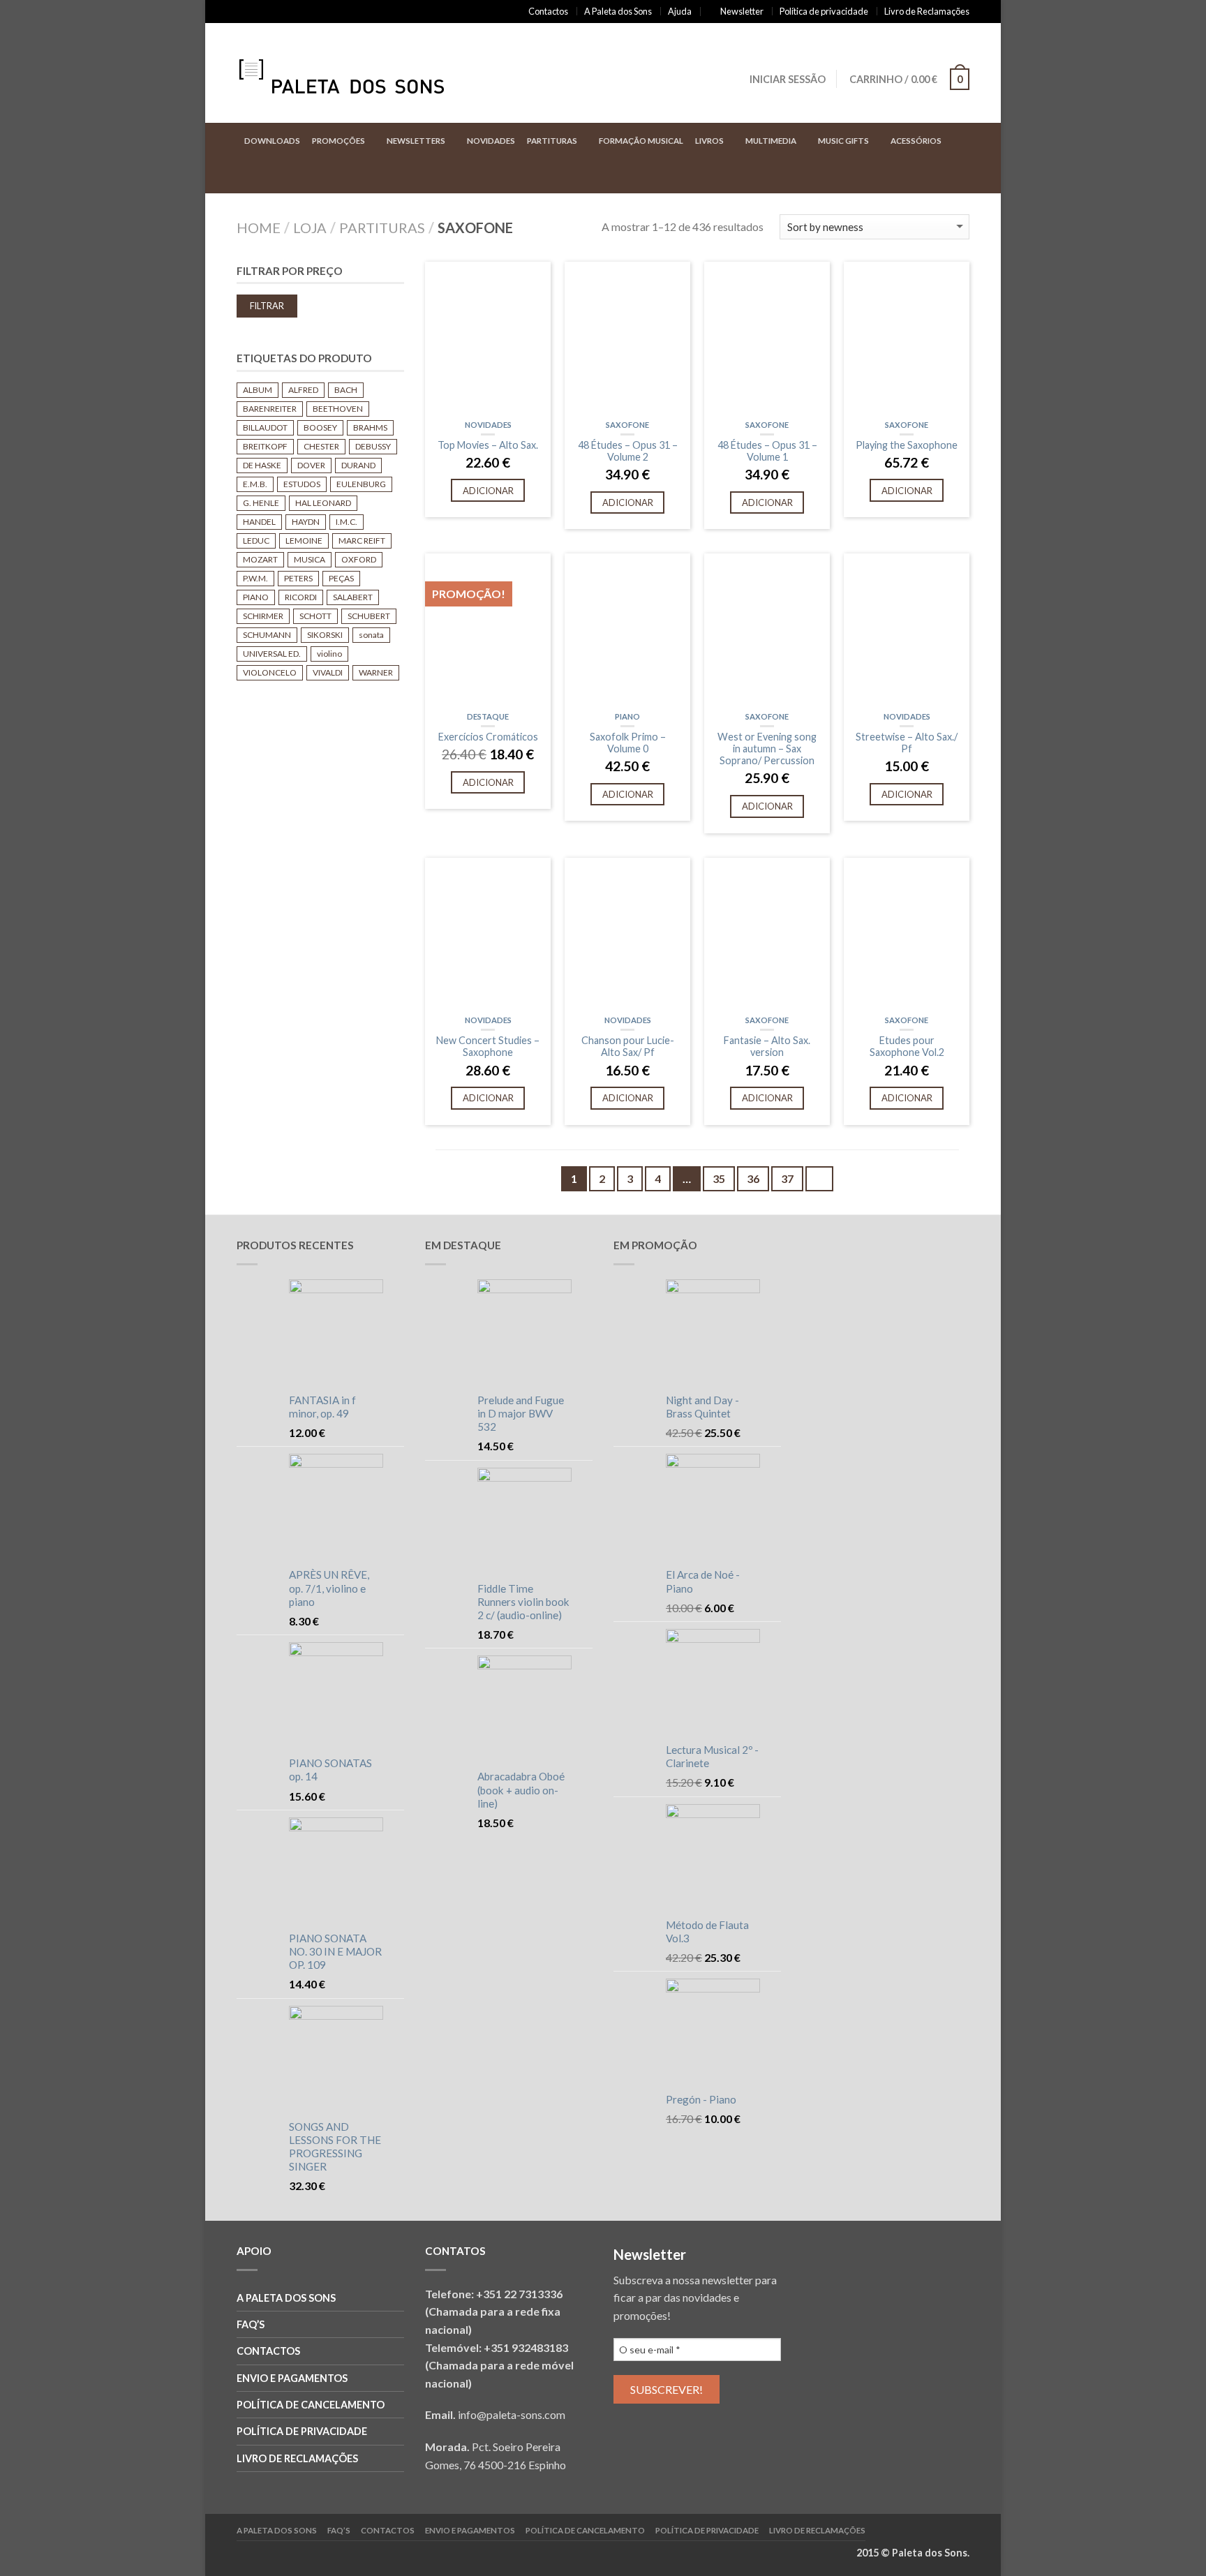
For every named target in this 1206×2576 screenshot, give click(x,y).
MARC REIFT (362, 541)
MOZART (260, 559)
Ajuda (680, 11)
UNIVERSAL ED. (272, 654)
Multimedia (771, 141)
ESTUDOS (302, 484)
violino (329, 654)
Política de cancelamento (311, 2405)
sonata (371, 635)
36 (753, 1178)
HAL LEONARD (323, 503)
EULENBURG (361, 484)
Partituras (552, 141)
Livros (709, 141)
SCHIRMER (263, 616)
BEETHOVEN (338, 409)
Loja (310, 228)
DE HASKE (262, 465)
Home (259, 228)
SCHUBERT (369, 616)
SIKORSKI (325, 635)
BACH (346, 390)
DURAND (358, 465)
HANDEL (259, 522)
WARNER (376, 672)
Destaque (488, 716)
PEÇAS (341, 578)
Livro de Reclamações (927, 11)
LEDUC (256, 541)
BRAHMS (370, 427)
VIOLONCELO (270, 672)
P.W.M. (255, 578)
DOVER (311, 465)
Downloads (272, 141)
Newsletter (742, 11)
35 (719, 1178)
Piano (627, 716)
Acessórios (916, 141)
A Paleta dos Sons (618, 11)
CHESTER (321, 446)
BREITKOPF (265, 446)
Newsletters (416, 141)
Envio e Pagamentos (292, 2378)
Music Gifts (843, 141)
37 (787, 1178)
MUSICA (310, 559)
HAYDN (306, 522)
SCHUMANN (267, 635)
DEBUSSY (373, 446)
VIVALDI (328, 672)
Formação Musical (641, 141)
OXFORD (359, 559)
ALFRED (303, 390)
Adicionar (488, 491)
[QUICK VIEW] (488, 338)
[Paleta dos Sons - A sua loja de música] (355, 73)
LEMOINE (304, 541)
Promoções (338, 141)
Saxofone (627, 425)
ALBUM (258, 390)
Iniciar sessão (788, 79)
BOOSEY (320, 427)
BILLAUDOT (265, 427)
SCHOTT (315, 616)
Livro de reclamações (297, 2458)
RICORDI (301, 597)
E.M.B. (255, 484)
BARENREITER (270, 409)
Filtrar (267, 306)
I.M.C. (347, 522)
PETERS (298, 578)
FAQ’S (251, 2324)
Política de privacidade (824, 11)
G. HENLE (261, 503)
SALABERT (353, 597)
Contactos (548, 11)
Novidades (491, 141)
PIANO (256, 597)
